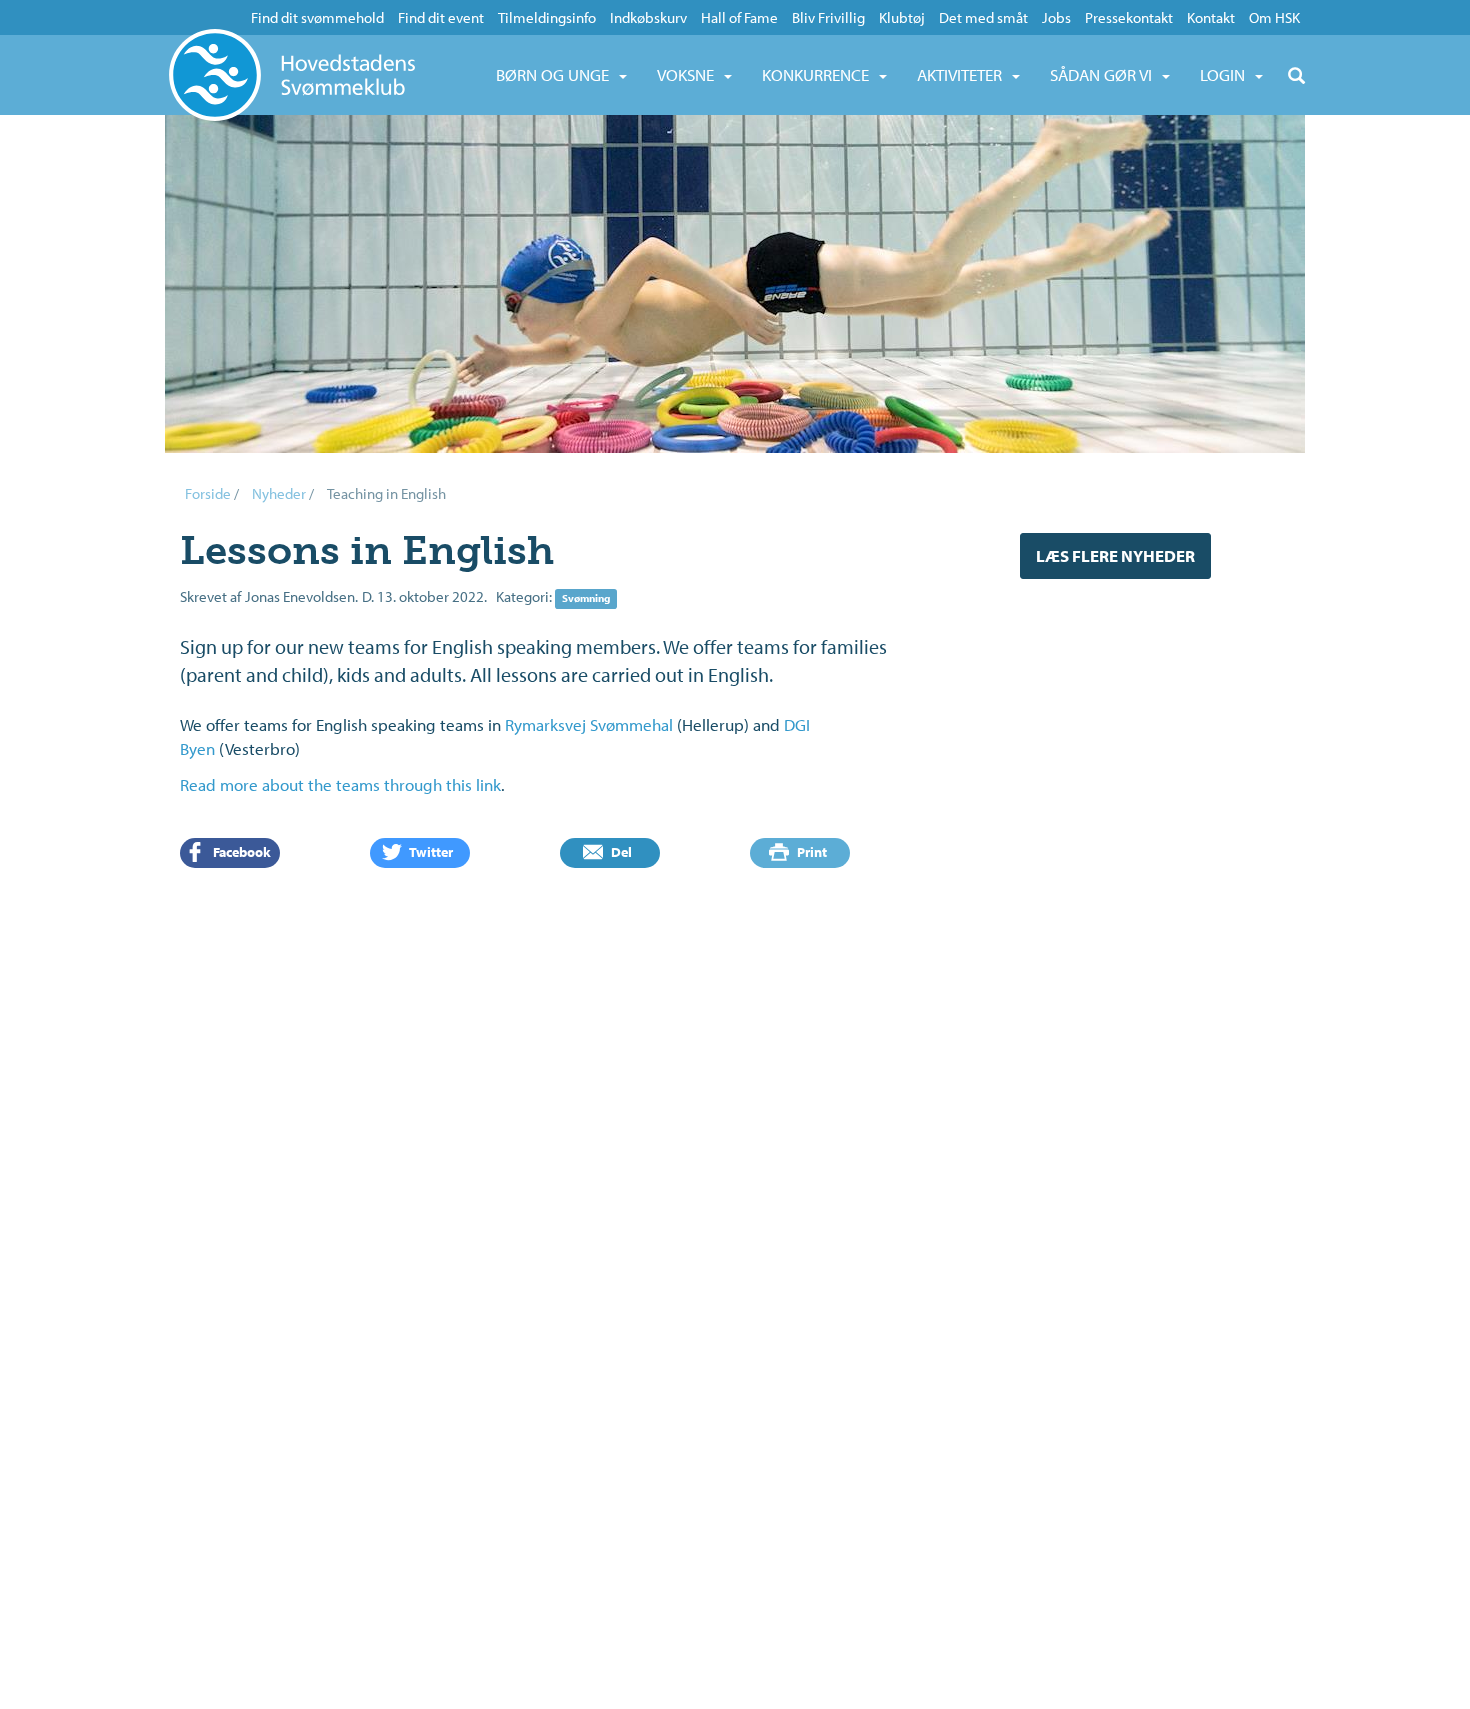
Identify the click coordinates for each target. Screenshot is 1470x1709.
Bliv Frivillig (828, 17)
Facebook (240, 852)
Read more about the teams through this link (340, 784)
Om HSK (1274, 17)
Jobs (1056, 17)
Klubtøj (902, 17)
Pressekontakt (1129, 17)
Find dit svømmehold (317, 17)
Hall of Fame (739, 17)
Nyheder (279, 493)
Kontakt (1211, 17)
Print (810, 852)
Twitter (430, 852)
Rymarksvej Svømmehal (589, 724)
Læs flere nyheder (1115, 555)
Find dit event (441, 17)
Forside (208, 493)
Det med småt (983, 17)
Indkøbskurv (648, 17)
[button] (561, 75)
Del (620, 852)
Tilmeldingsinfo (547, 17)
